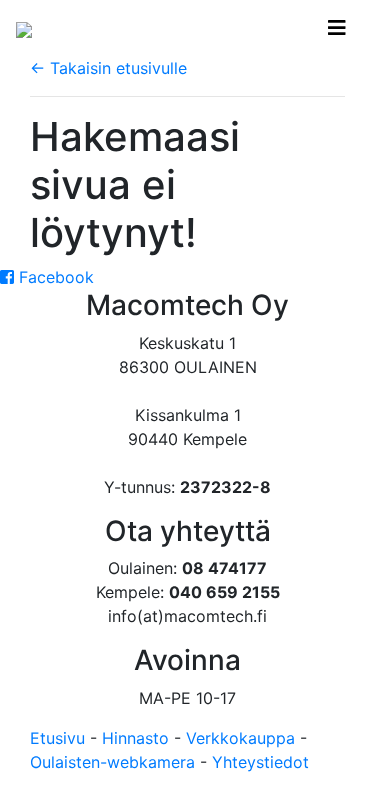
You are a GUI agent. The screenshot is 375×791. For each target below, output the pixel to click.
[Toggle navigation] (337, 28)
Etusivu (57, 738)
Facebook (54, 277)
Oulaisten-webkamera (112, 762)
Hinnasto (135, 738)
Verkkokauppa (240, 738)
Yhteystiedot (260, 762)
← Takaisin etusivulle (108, 68)
